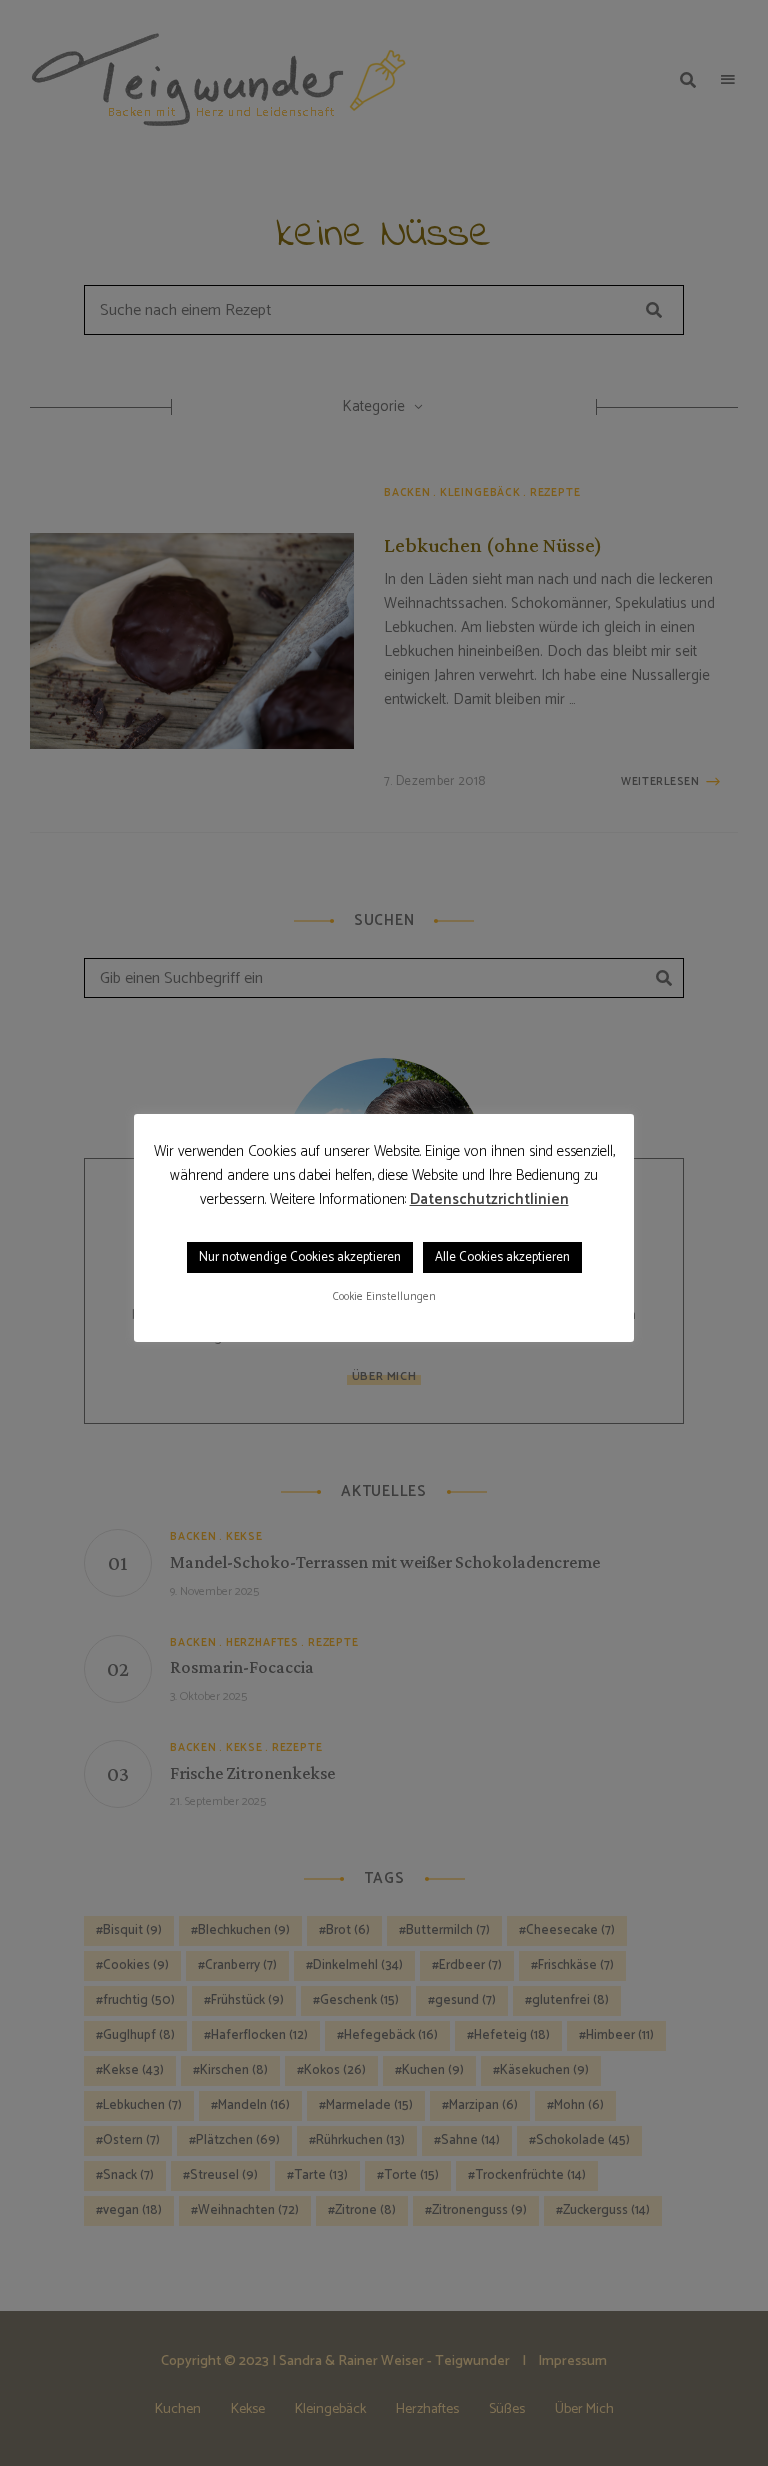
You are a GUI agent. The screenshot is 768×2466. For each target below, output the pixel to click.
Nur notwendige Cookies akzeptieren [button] (300, 1257)
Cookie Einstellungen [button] (384, 1297)
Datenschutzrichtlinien (489, 1200)
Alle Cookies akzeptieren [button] (502, 1257)
